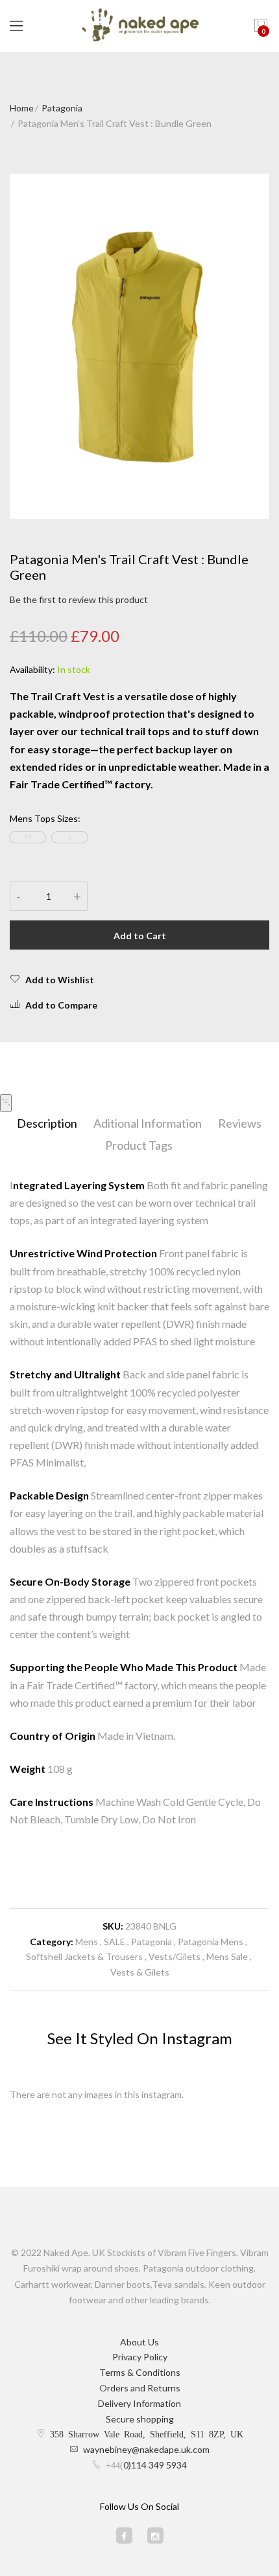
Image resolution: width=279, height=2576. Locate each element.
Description (47, 1123)
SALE (115, 1942)
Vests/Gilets (175, 1956)
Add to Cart (140, 936)
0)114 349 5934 (155, 2465)
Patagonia (62, 108)
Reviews (240, 1123)
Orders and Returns (140, 2388)
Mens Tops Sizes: (45, 818)
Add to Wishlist (60, 980)
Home (22, 108)
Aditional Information (148, 1123)
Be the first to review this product (79, 599)
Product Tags (139, 1145)
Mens (87, 1942)
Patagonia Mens (211, 1942)
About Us (139, 2342)
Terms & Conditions (140, 2372)
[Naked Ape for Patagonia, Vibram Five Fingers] (140, 26)
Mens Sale (227, 1956)
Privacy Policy (140, 2357)
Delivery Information (139, 2403)
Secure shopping (140, 2419)
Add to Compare (61, 1005)
